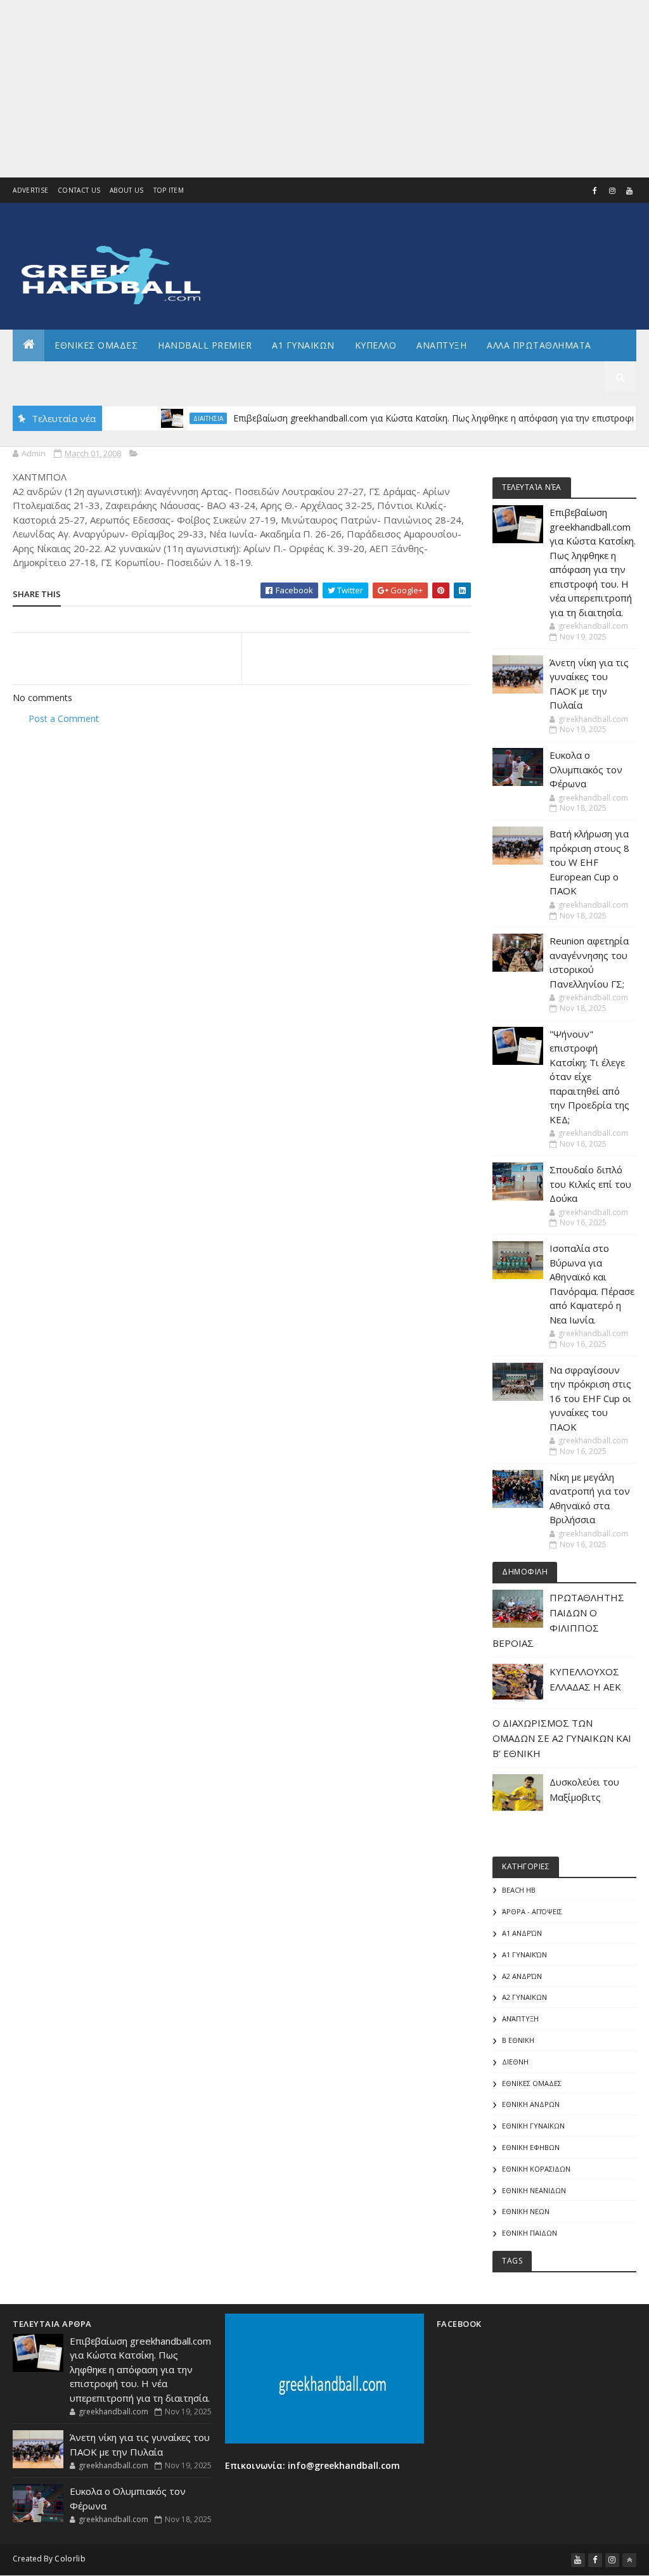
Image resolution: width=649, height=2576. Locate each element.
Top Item (169, 190)
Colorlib (70, 2559)
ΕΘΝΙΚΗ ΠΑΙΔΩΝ (530, 2233)
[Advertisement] (324, 89)
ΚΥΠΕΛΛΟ (376, 345)
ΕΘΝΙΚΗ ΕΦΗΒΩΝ (531, 2147)
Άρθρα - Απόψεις (532, 1911)
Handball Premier (205, 345)
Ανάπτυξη (520, 2019)
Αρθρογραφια (56, 377)
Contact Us (79, 190)
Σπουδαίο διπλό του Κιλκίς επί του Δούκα (590, 1184)
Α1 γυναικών (524, 1955)
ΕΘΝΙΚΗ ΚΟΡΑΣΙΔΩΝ (536, 2169)
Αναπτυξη (441, 345)
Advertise (30, 190)
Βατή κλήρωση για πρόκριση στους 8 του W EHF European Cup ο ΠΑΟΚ (589, 862)
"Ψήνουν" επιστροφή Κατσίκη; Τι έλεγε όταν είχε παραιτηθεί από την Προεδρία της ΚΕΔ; (589, 1077)
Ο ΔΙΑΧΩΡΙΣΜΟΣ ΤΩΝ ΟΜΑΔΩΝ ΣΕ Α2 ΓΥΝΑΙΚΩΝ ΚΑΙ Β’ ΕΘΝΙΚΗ (562, 1738)
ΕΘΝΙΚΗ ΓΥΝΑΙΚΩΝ (533, 2126)
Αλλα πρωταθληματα (539, 345)
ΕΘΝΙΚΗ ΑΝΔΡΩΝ (531, 2104)
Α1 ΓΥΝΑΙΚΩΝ (303, 345)
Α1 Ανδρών (522, 1933)
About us (126, 190)
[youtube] (629, 191)
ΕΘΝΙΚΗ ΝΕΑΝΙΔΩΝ (534, 2190)
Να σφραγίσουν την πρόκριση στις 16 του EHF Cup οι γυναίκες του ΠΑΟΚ (590, 1398)
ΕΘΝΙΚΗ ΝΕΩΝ (526, 2211)
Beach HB (519, 1890)
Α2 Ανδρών (522, 1976)
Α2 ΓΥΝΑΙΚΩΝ (524, 1997)
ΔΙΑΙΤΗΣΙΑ (177, 418)
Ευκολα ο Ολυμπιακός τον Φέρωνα (586, 769)
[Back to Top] (629, 2560)
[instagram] (612, 191)
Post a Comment (64, 718)
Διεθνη (181, 377)
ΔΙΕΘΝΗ (515, 2062)
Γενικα (126, 377)
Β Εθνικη (518, 2040)
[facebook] (595, 191)
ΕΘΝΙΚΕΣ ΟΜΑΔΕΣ (96, 345)
